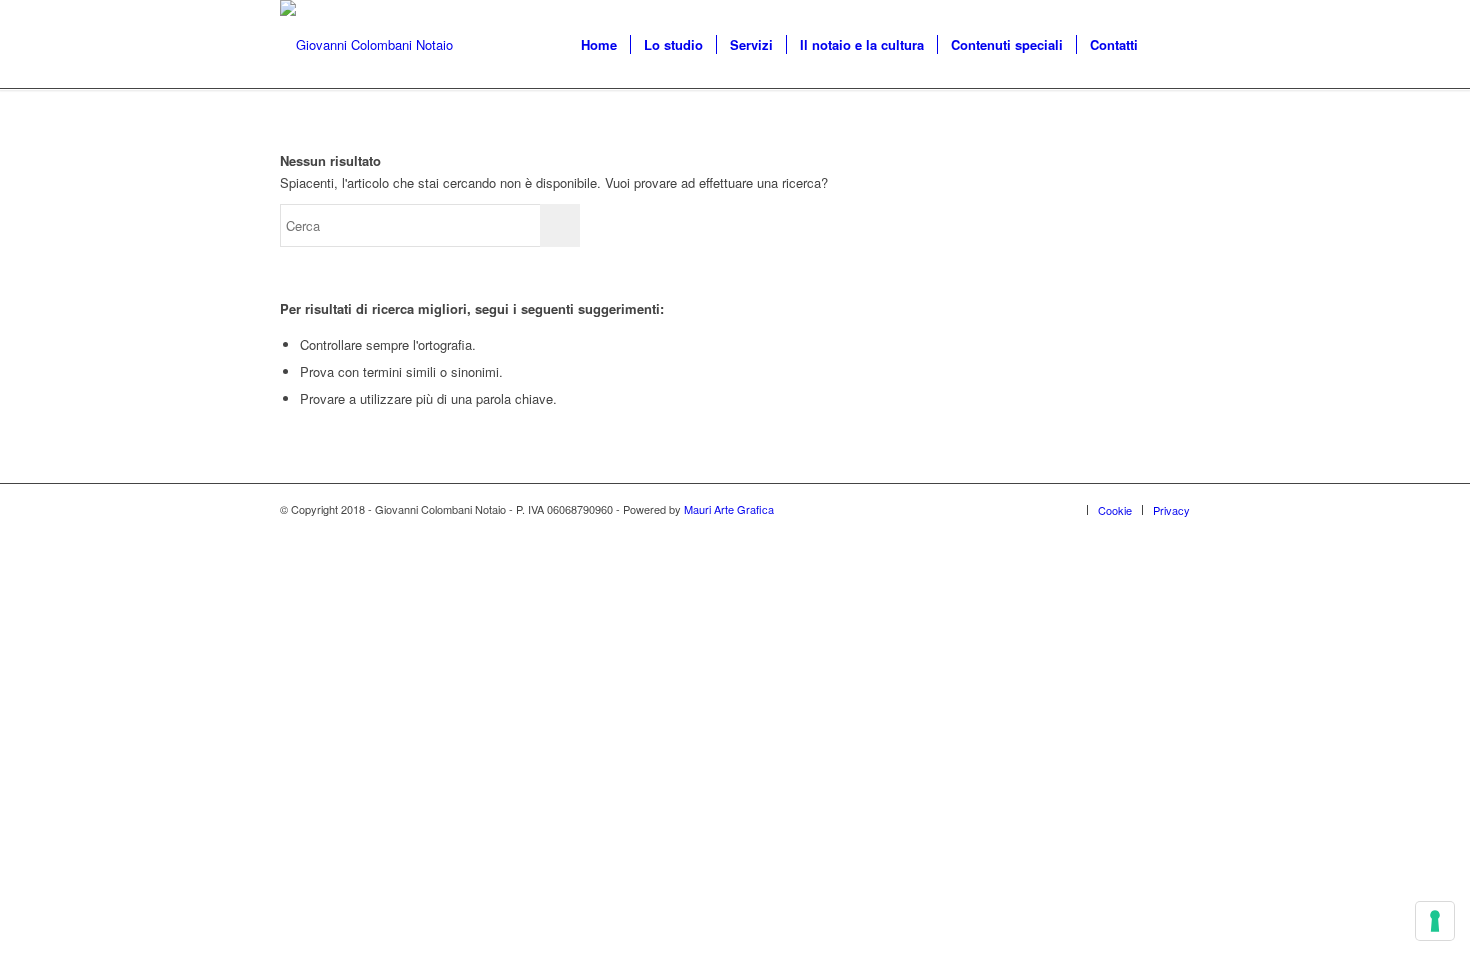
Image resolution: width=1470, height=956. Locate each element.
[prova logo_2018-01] (366, 45)
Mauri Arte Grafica (729, 509)
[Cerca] (1170, 45)
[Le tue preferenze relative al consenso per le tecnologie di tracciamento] (1435, 921)
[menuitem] (599, 45)
